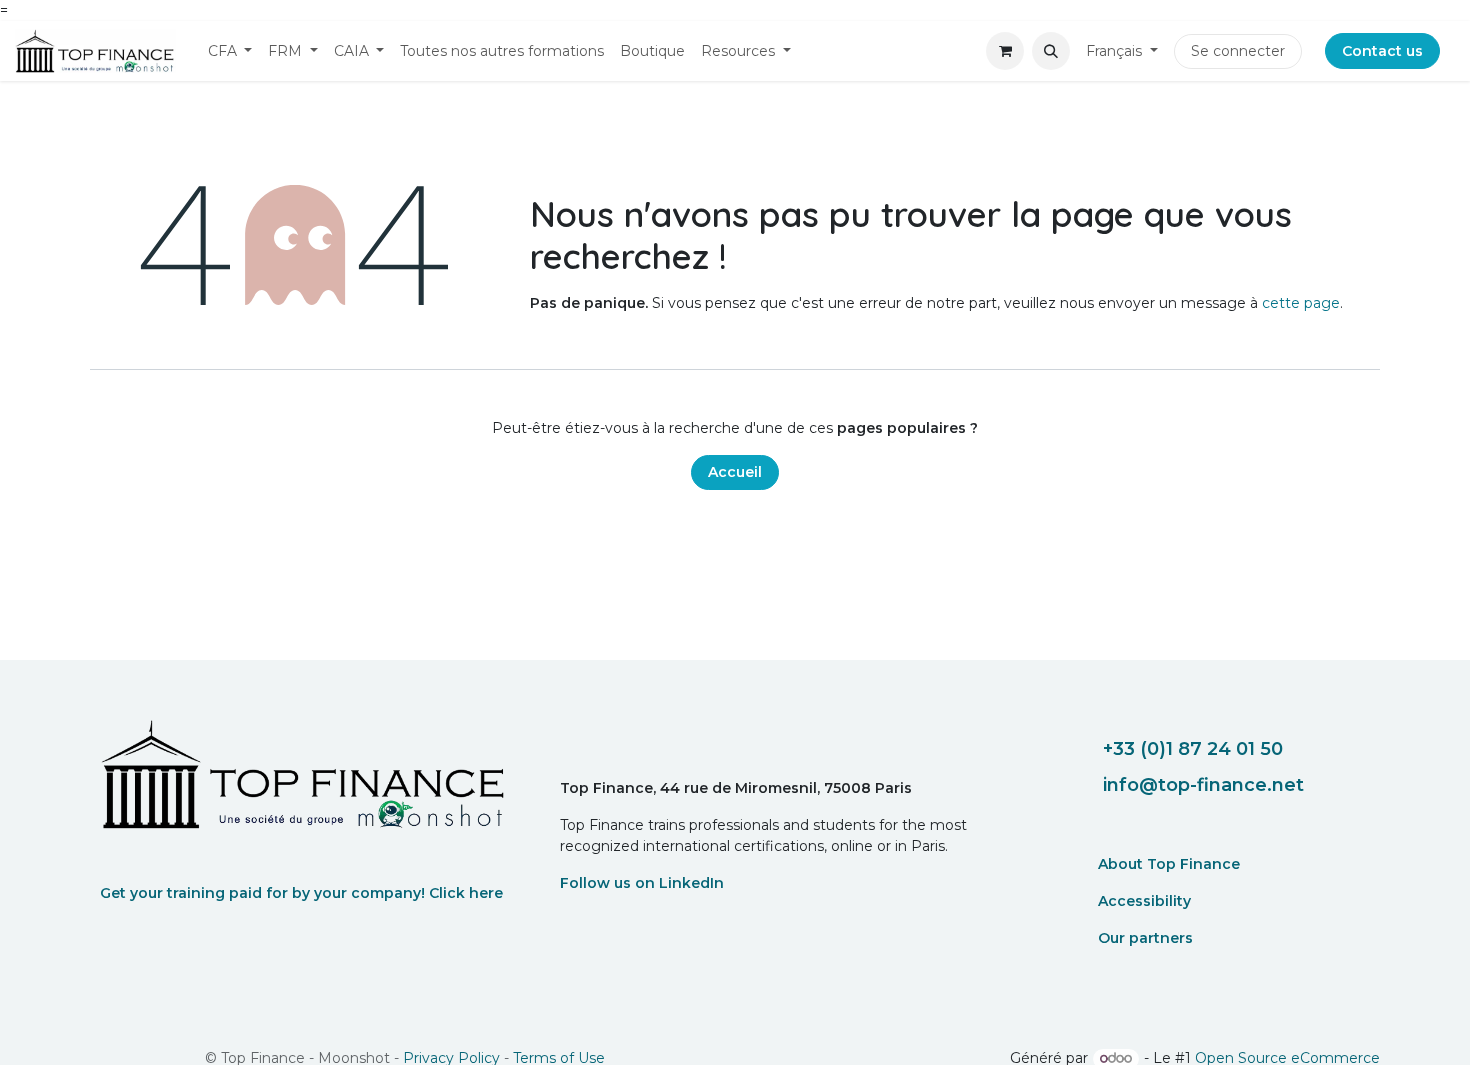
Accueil (735, 472)
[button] (1051, 51)
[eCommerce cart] (1005, 51)
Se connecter (1238, 51)
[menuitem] (230, 51)
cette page (1301, 303)
